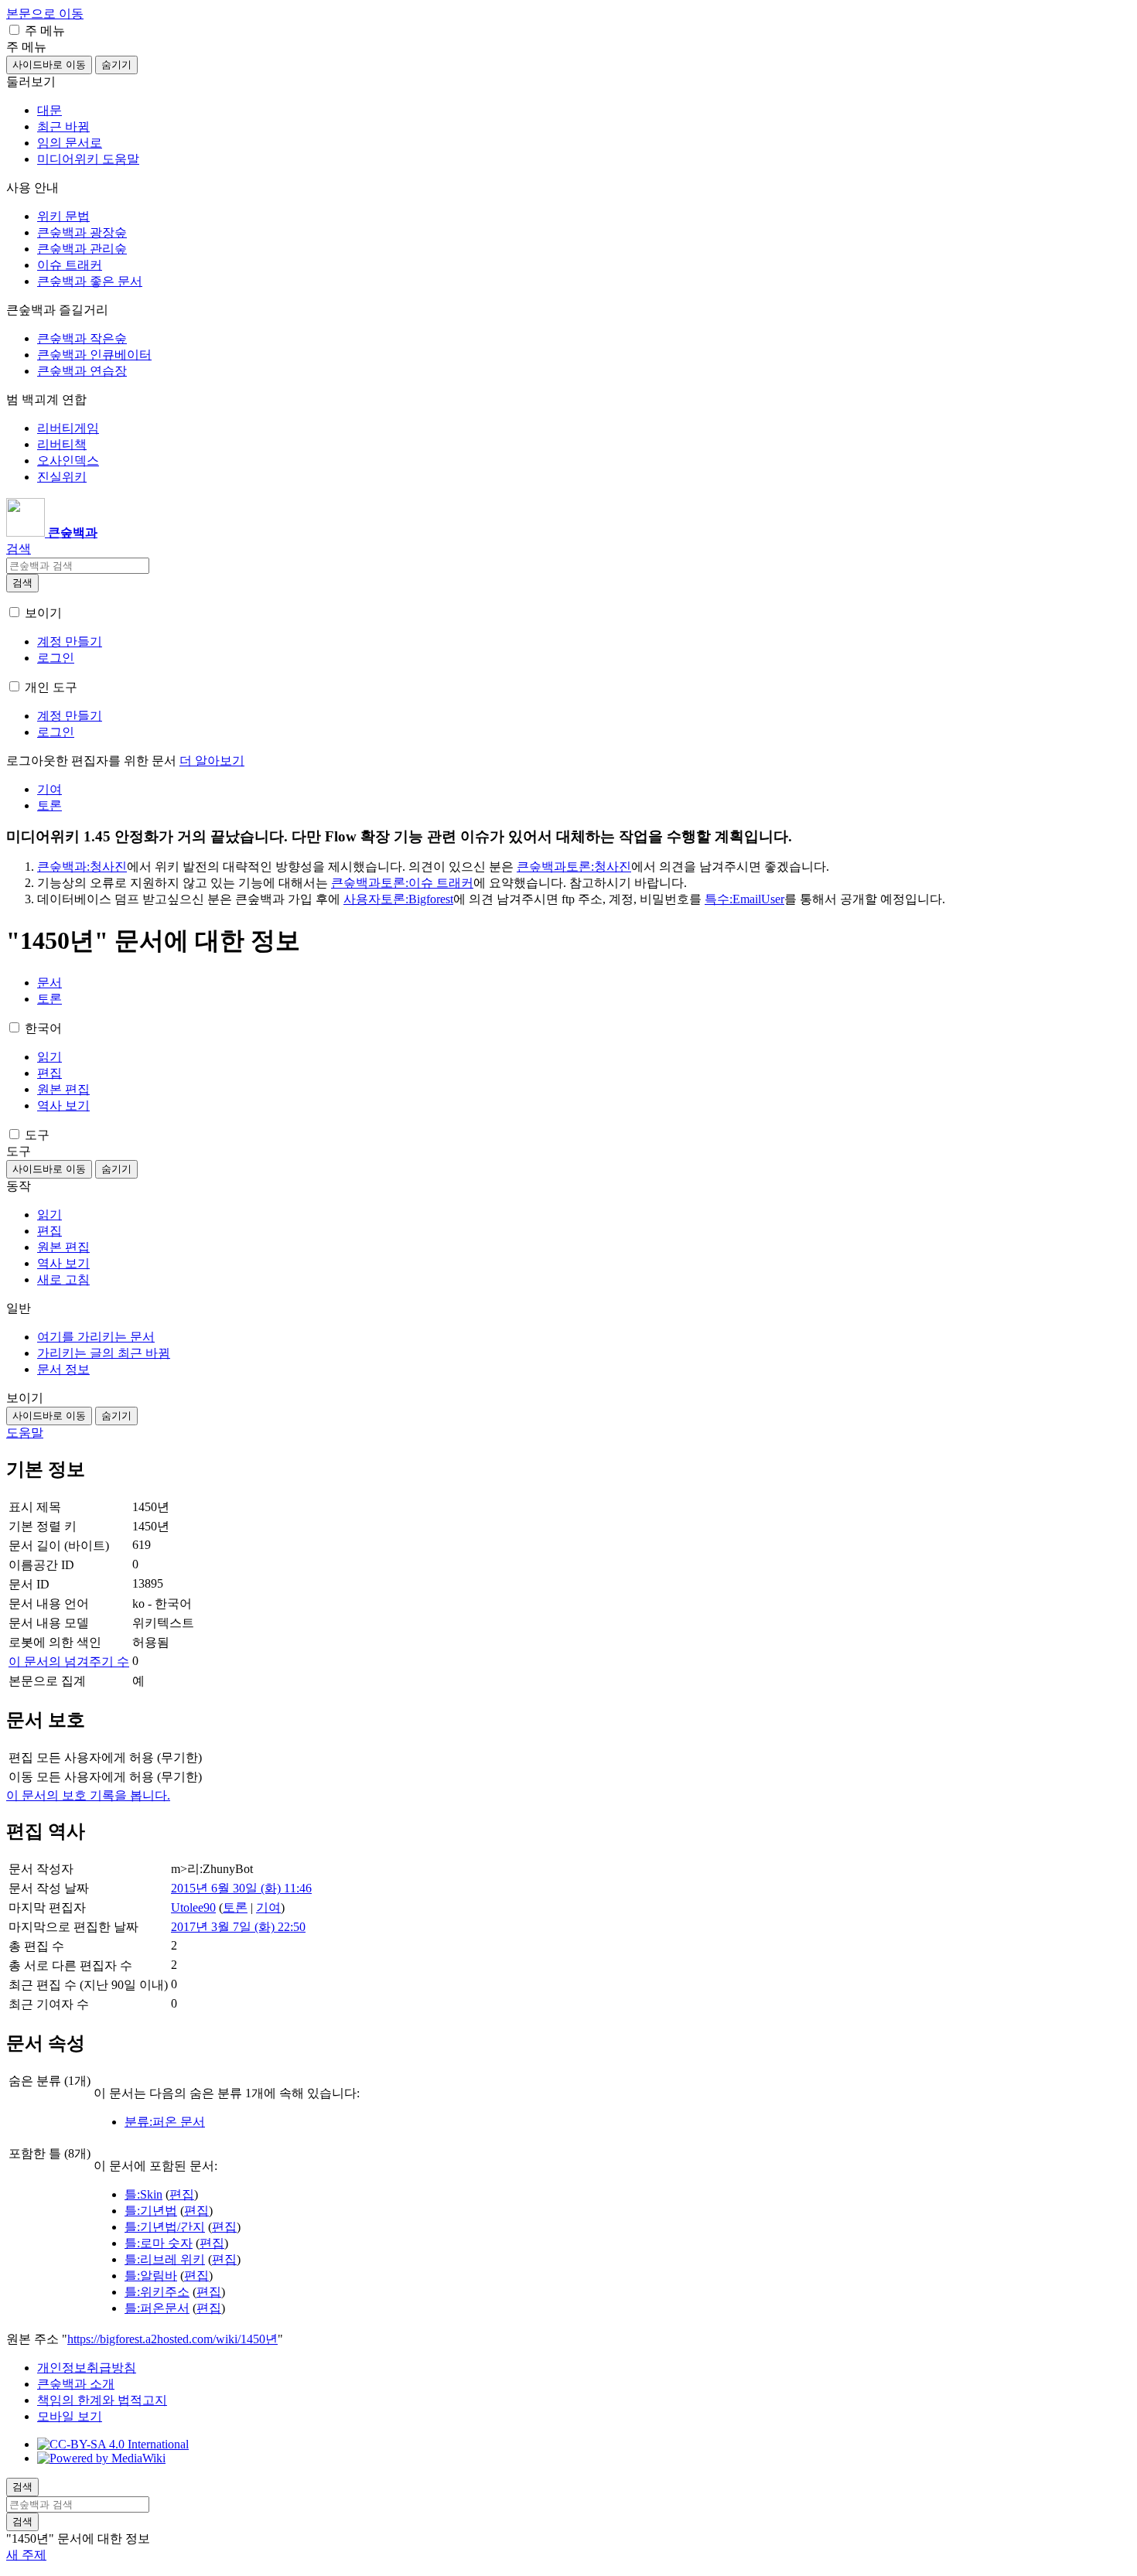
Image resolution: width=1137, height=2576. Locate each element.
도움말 (25, 1433)
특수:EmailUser (744, 899)
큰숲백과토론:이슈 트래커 (402, 883)
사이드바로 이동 (49, 65)
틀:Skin (143, 2194)
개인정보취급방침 (87, 2368)
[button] (14, 30)
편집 (182, 2194)
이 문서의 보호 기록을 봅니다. (88, 1795)
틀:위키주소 (157, 2292)
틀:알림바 (151, 2276)
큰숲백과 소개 (76, 2384)
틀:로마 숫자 (159, 2243)
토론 (235, 1907)
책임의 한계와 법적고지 (102, 2400)
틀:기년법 (151, 2211)
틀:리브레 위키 (165, 2259)
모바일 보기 (70, 2416)
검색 (22, 583)
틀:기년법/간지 (165, 2227)
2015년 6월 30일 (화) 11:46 (241, 1888)
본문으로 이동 (45, 14)
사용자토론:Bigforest (398, 899)
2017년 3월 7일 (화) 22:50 (238, 1927)
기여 (268, 1907)
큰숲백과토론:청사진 (574, 867)
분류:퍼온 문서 (165, 2122)
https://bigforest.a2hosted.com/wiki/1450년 (172, 2339)
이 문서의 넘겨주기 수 (69, 1662)
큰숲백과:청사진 (82, 867)
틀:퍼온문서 (157, 2308)
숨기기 (116, 65)
